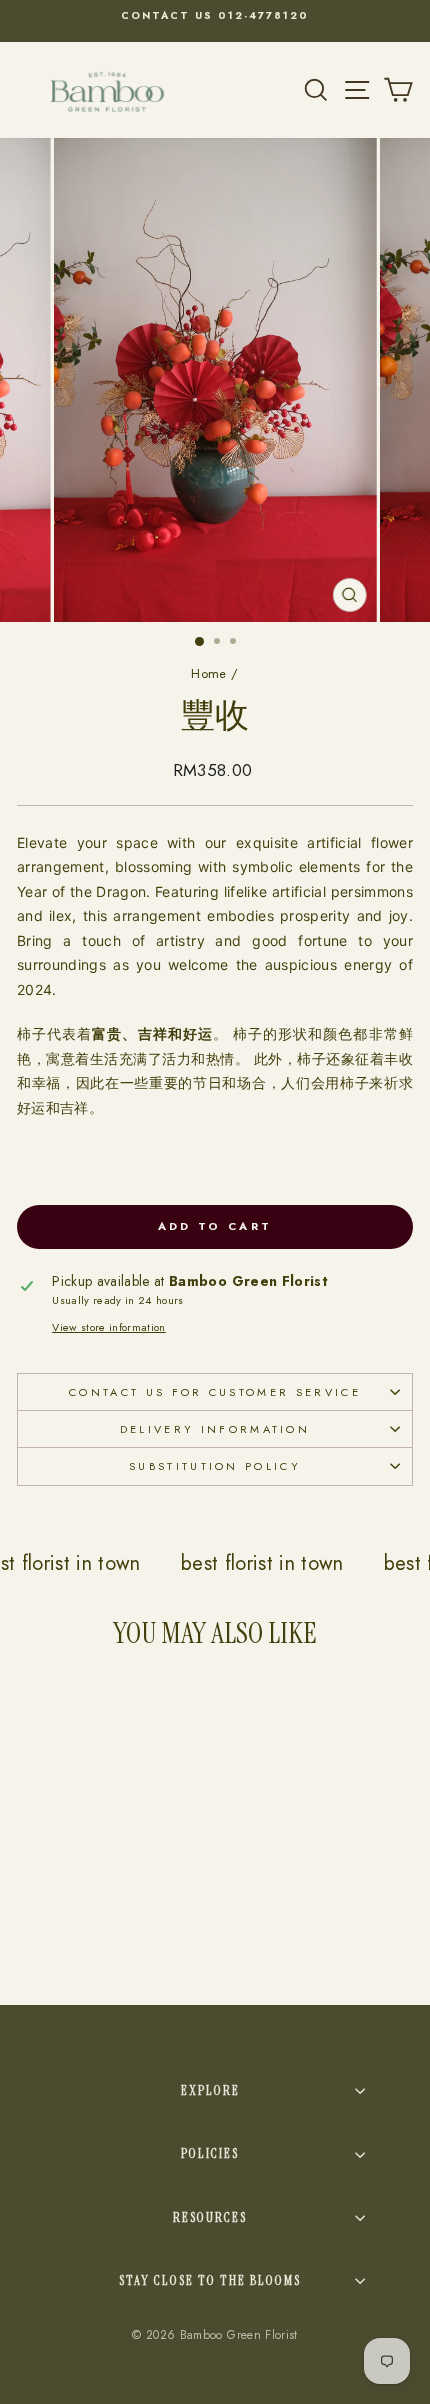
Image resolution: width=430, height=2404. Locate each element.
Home (208, 673)
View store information (109, 1327)
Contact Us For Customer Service (215, 1392)
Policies (210, 2153)
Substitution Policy (215, 1466)
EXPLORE (210, 2090)
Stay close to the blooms (210, 2280)
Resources (210, 2217)
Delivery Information (215, 1429)
